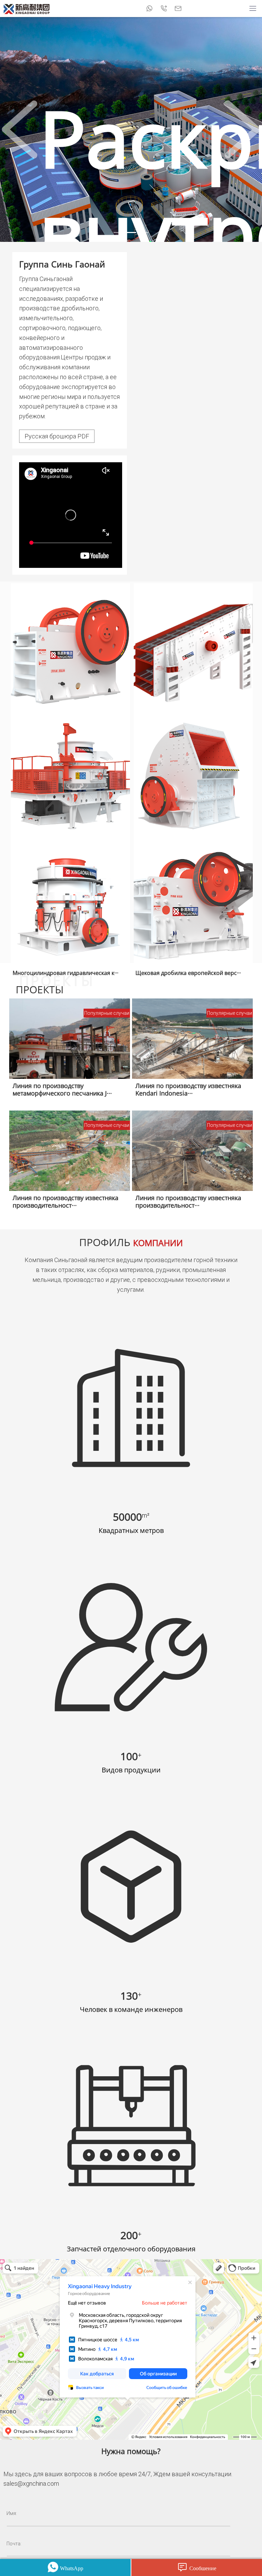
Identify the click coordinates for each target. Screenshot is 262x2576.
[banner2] (131, 232)
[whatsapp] (149, 9)
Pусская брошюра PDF (57, 436)
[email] (178, 9)
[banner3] (143, 232)
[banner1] (119, 232)
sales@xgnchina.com (31, 2484)
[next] (242, 129)
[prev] (20, 129)
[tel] (164, 9)
